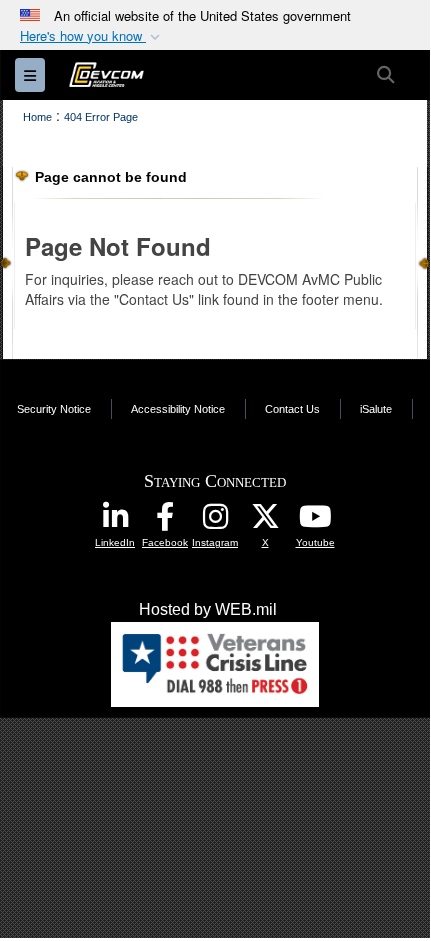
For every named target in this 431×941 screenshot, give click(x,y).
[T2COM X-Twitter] (265, 521)
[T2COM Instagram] (215, 521)
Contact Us (292, 409)
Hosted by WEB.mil (208, 609)
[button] (92, 36)
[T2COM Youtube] (315, 521)
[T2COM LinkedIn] (115, 521)
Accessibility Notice (178, 409)
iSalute (376, 409)
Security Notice (54, 409)
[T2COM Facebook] (165, 521)
